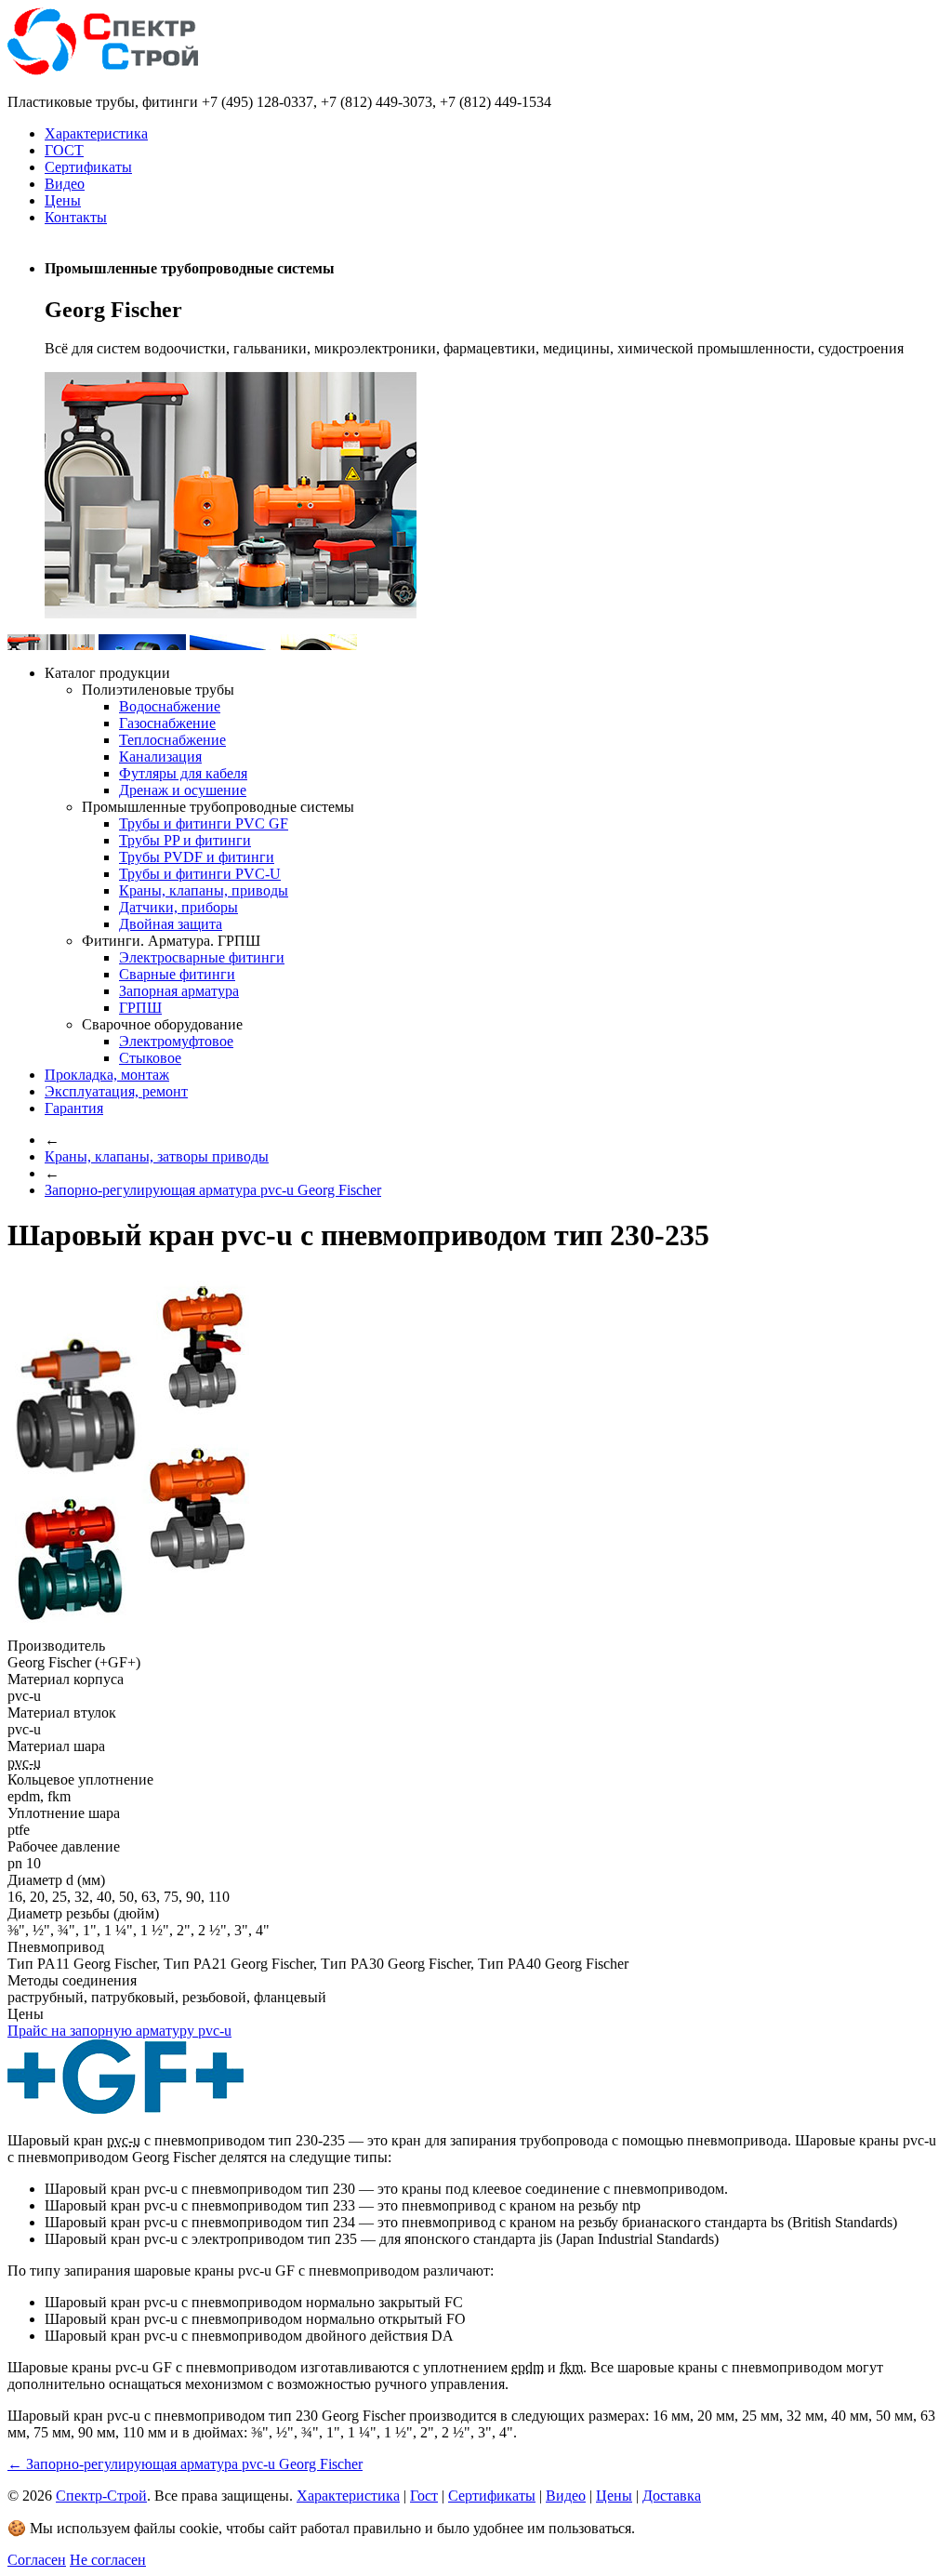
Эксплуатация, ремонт (116, 1091)
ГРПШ (140, 1008)
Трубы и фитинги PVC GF (204, 823)
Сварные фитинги (177, 974)
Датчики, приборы (178, 907)
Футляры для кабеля (183, 773)
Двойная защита (171, 924)
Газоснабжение (167, 723)
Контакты (76, 217)
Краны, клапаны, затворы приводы (157, 1156)
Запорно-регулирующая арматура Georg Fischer (213, 1190)
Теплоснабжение (172, 740)
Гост (424, 2496)
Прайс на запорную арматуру (119, 2031)
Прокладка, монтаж (107, 1075)
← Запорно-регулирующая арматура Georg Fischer (185, 2464)
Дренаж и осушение (183, 790)
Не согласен (108, 2560)
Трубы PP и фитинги (185, 840)
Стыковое (150, 1058)
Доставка (672, 2496)
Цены (63, 200)
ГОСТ (64, 150)
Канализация (160, 757)
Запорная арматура (179, 991)
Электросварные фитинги (202, 957)
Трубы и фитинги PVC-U (200, 874)
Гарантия (74, 1108)
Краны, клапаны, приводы (204, 890)
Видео (65, 184)
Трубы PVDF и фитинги (197, 857)
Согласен (37, 2560)
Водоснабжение (170, 706)
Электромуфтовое (176, 1041)
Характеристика (96, 133)
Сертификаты (88, 167)
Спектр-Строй (101, 2496)
